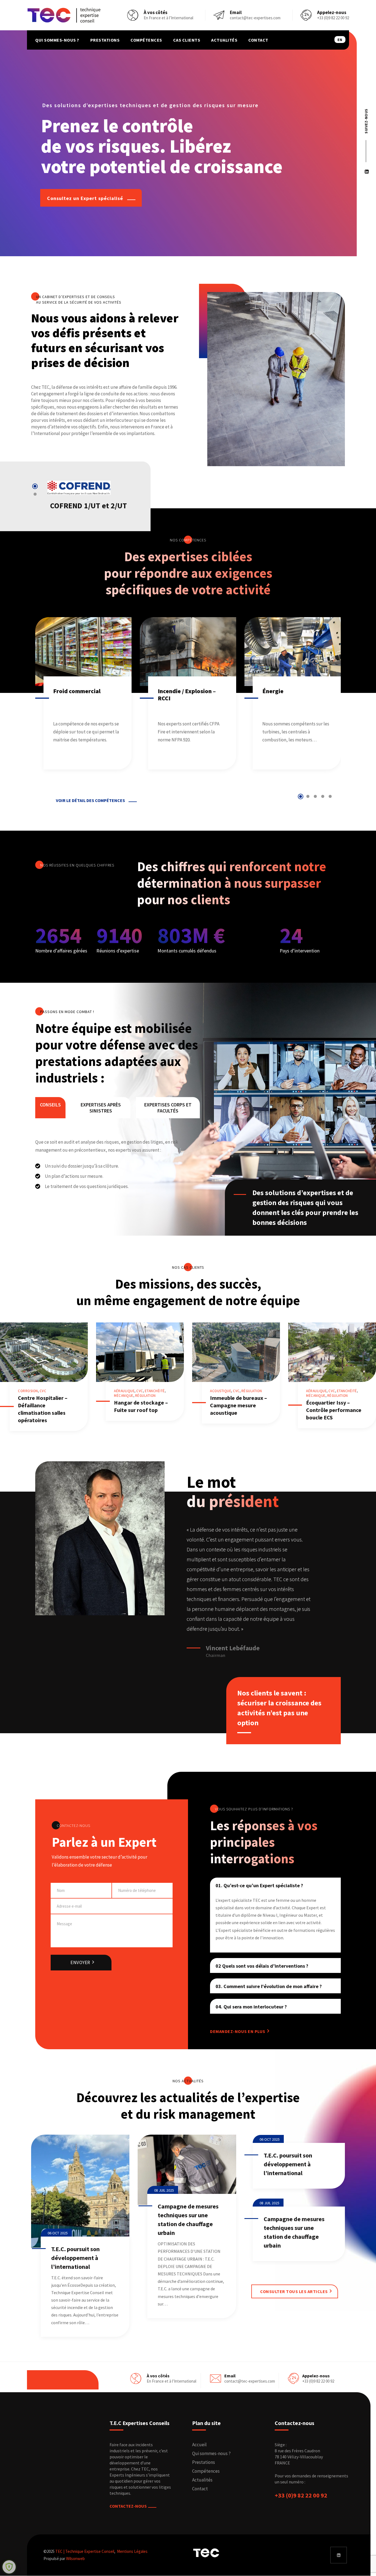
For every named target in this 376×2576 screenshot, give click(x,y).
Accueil (199, 2445)
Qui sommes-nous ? (57, 40)
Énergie (168, 691)
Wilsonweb (75, 2559)
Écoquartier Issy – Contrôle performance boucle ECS (334, 1410)
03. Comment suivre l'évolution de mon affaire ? (269, 1986)
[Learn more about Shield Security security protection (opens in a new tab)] (9, 2567)
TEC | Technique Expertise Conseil (85, 2551)
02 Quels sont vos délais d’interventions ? (262, 1966)
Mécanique (124, 1396)
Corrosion (28, 1391)
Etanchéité (155, 1391)
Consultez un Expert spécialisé (86, 198)
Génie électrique (285, 691)
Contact (258, 40)
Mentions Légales (132, 2551)
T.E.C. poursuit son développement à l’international (75, 2258)
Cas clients (187, 40)
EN (340, 40)
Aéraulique (124, 1391)
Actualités (224, 40)
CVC (43, 1391)
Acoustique (221, 1391)
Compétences (146, 40)
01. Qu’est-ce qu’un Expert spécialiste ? (259, 1885)
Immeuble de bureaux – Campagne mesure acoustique (239, 1405)
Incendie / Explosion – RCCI (82, 695)
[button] (35, 486)
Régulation (145, 1396)
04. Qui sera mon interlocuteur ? (251, 2007)
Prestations (105, 40)
